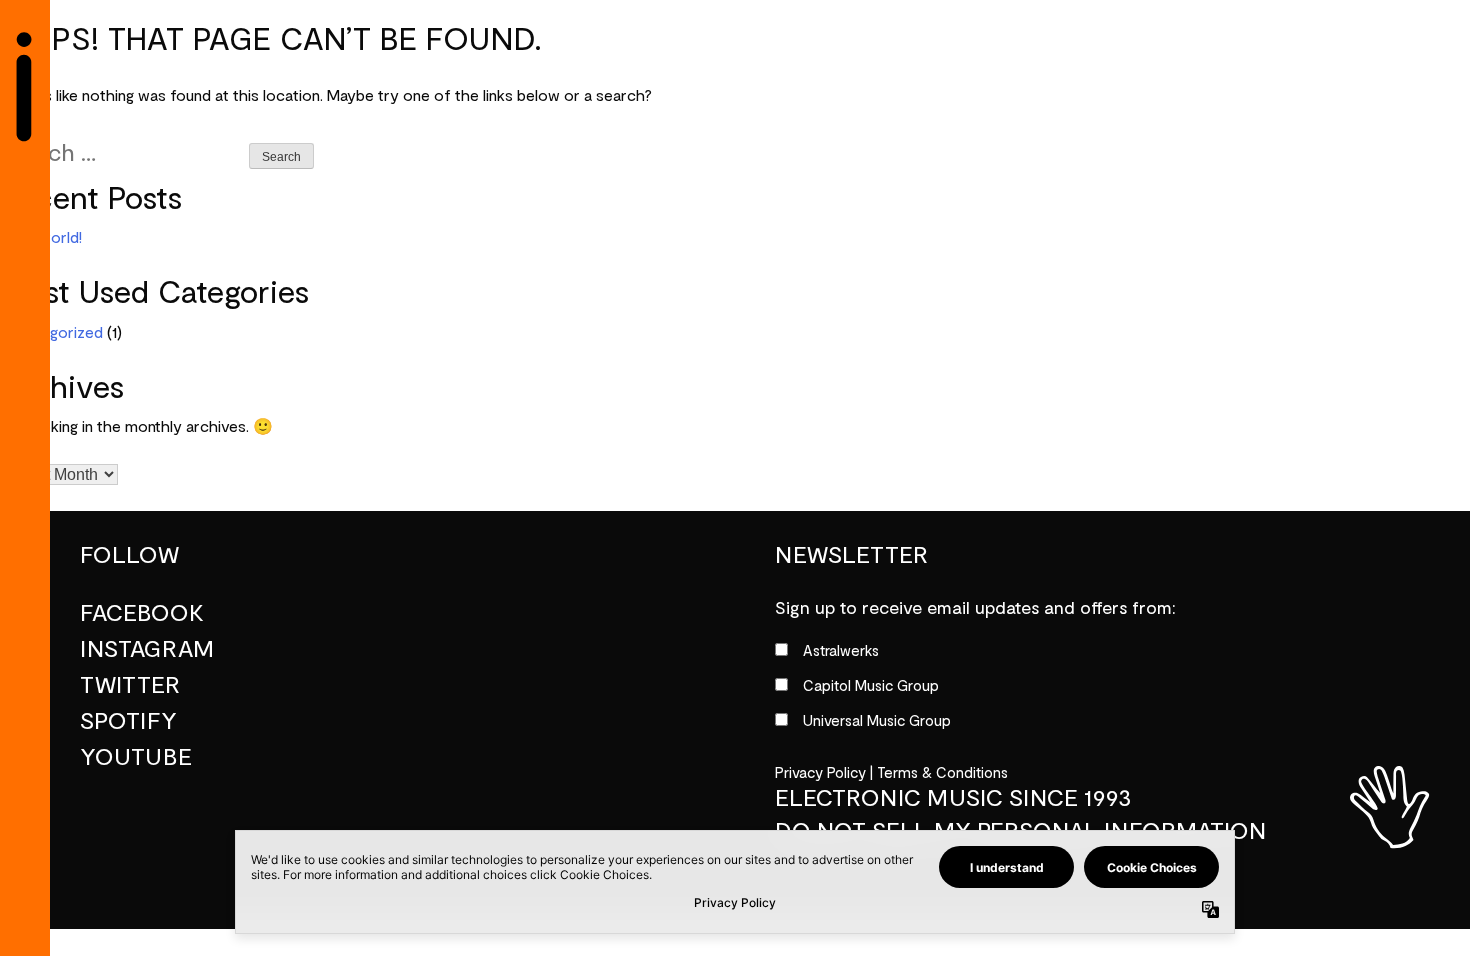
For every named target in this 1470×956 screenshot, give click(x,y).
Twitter (130, 685)
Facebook (142, 613)
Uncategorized (51, 333)
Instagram (147, 649)
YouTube (136, 757)
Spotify (128, 721)
